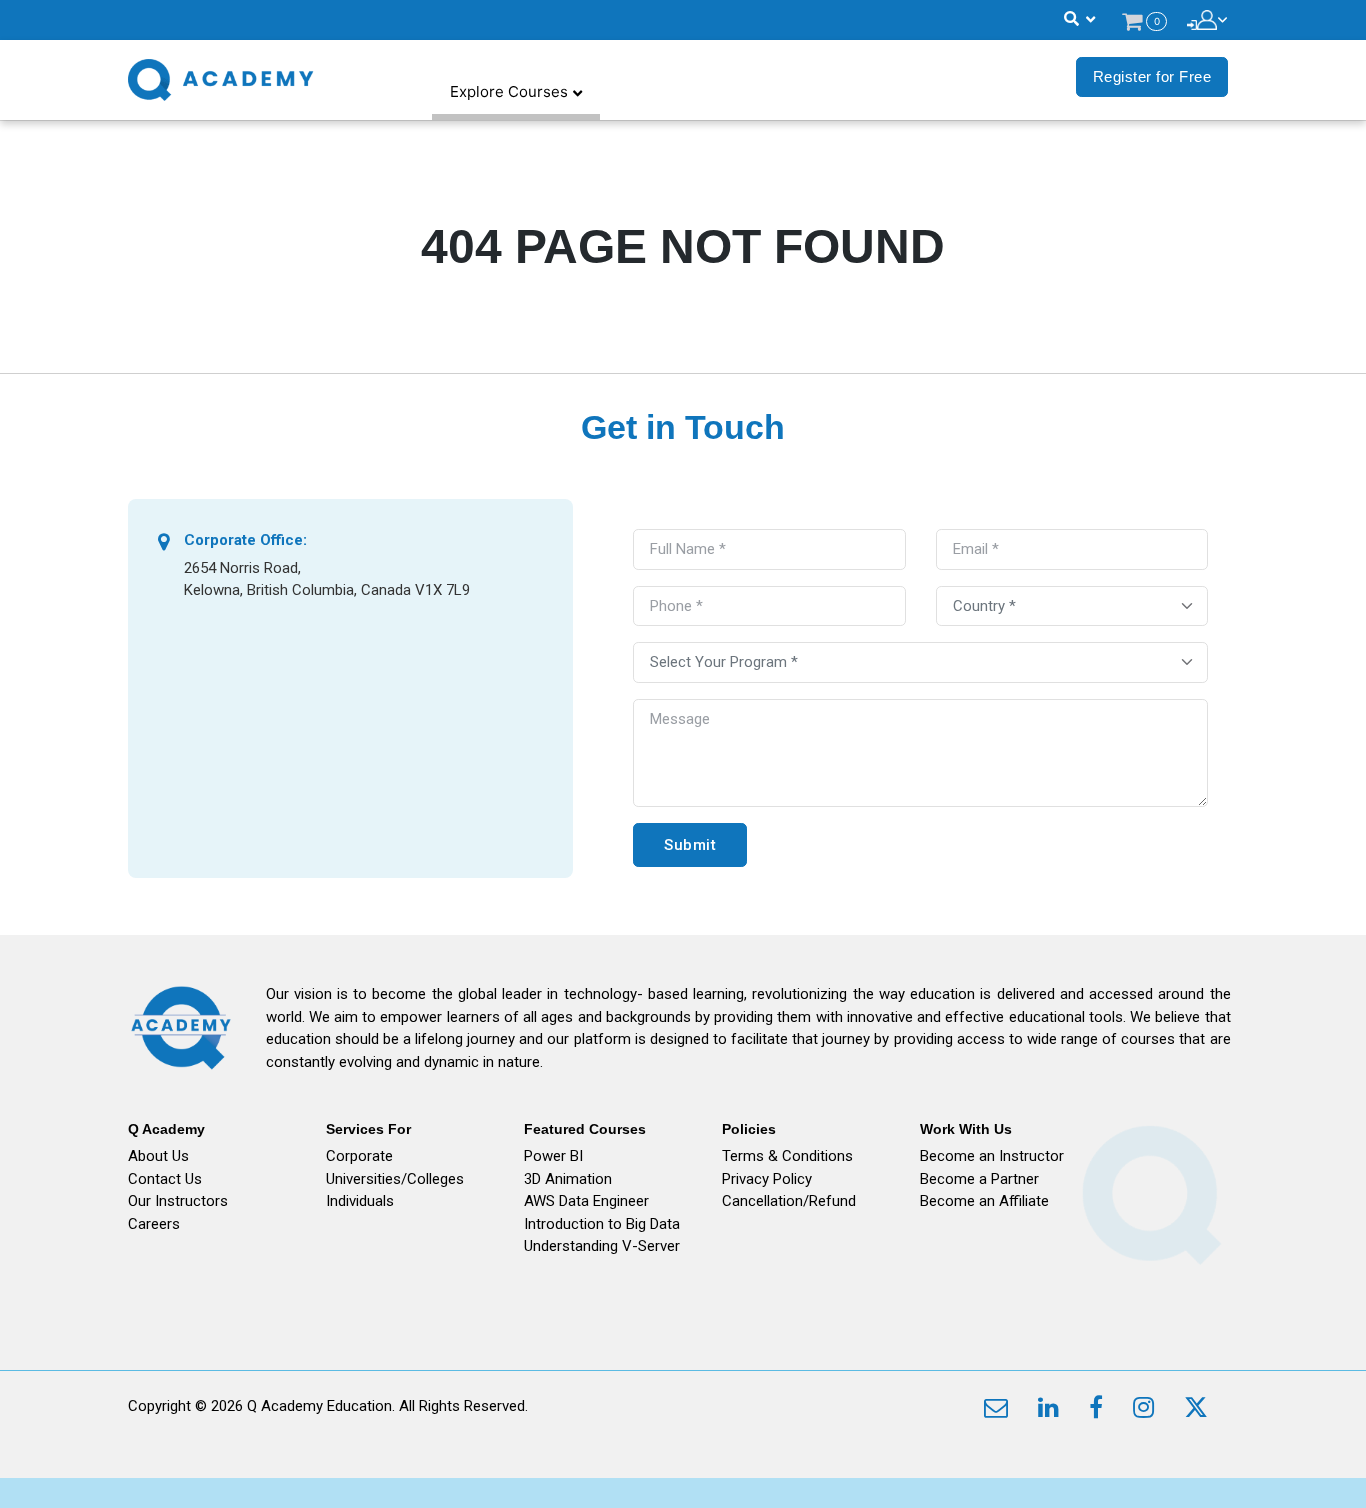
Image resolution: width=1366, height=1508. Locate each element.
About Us (158, 1156)
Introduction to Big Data (602, 1224)
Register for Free (1152, 76)
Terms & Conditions (787, 1156)
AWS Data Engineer (586, 1201)
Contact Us (165, 1179)
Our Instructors (178, 1201)
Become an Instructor (992, 1156)
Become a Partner (979, 1179)
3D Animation (568, 1179)
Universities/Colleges (395, 1179)
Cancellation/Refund (789, 1201)
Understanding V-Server (602, 1246)
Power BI (553, 1156)
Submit (690, 845)
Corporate (359, 1156)
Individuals (360, 1201)
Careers (154, 1224)
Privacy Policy (767, 1179)
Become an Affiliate (984, 1201)
